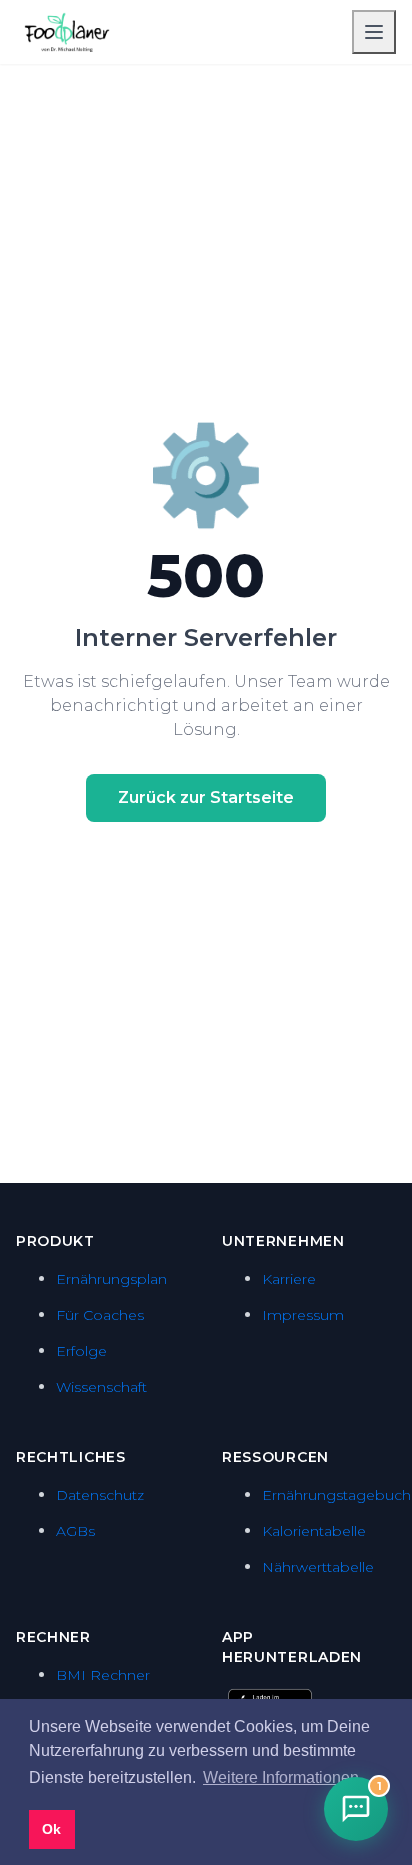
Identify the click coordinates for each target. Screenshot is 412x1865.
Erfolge (81, 1351)
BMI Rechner (103, 1675)
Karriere (289, 1279)
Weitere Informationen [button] (281, 1777)
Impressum (303, 1315)
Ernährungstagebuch (336, 1495)
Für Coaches (100, 1315)
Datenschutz (100, 1495)
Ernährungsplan (111, 1279)
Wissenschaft (101, 1387)
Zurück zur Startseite (206, 797)
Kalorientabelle (314, 1531)
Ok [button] (51, 1829)
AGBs (75, 1531)
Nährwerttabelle (318, 1567)
